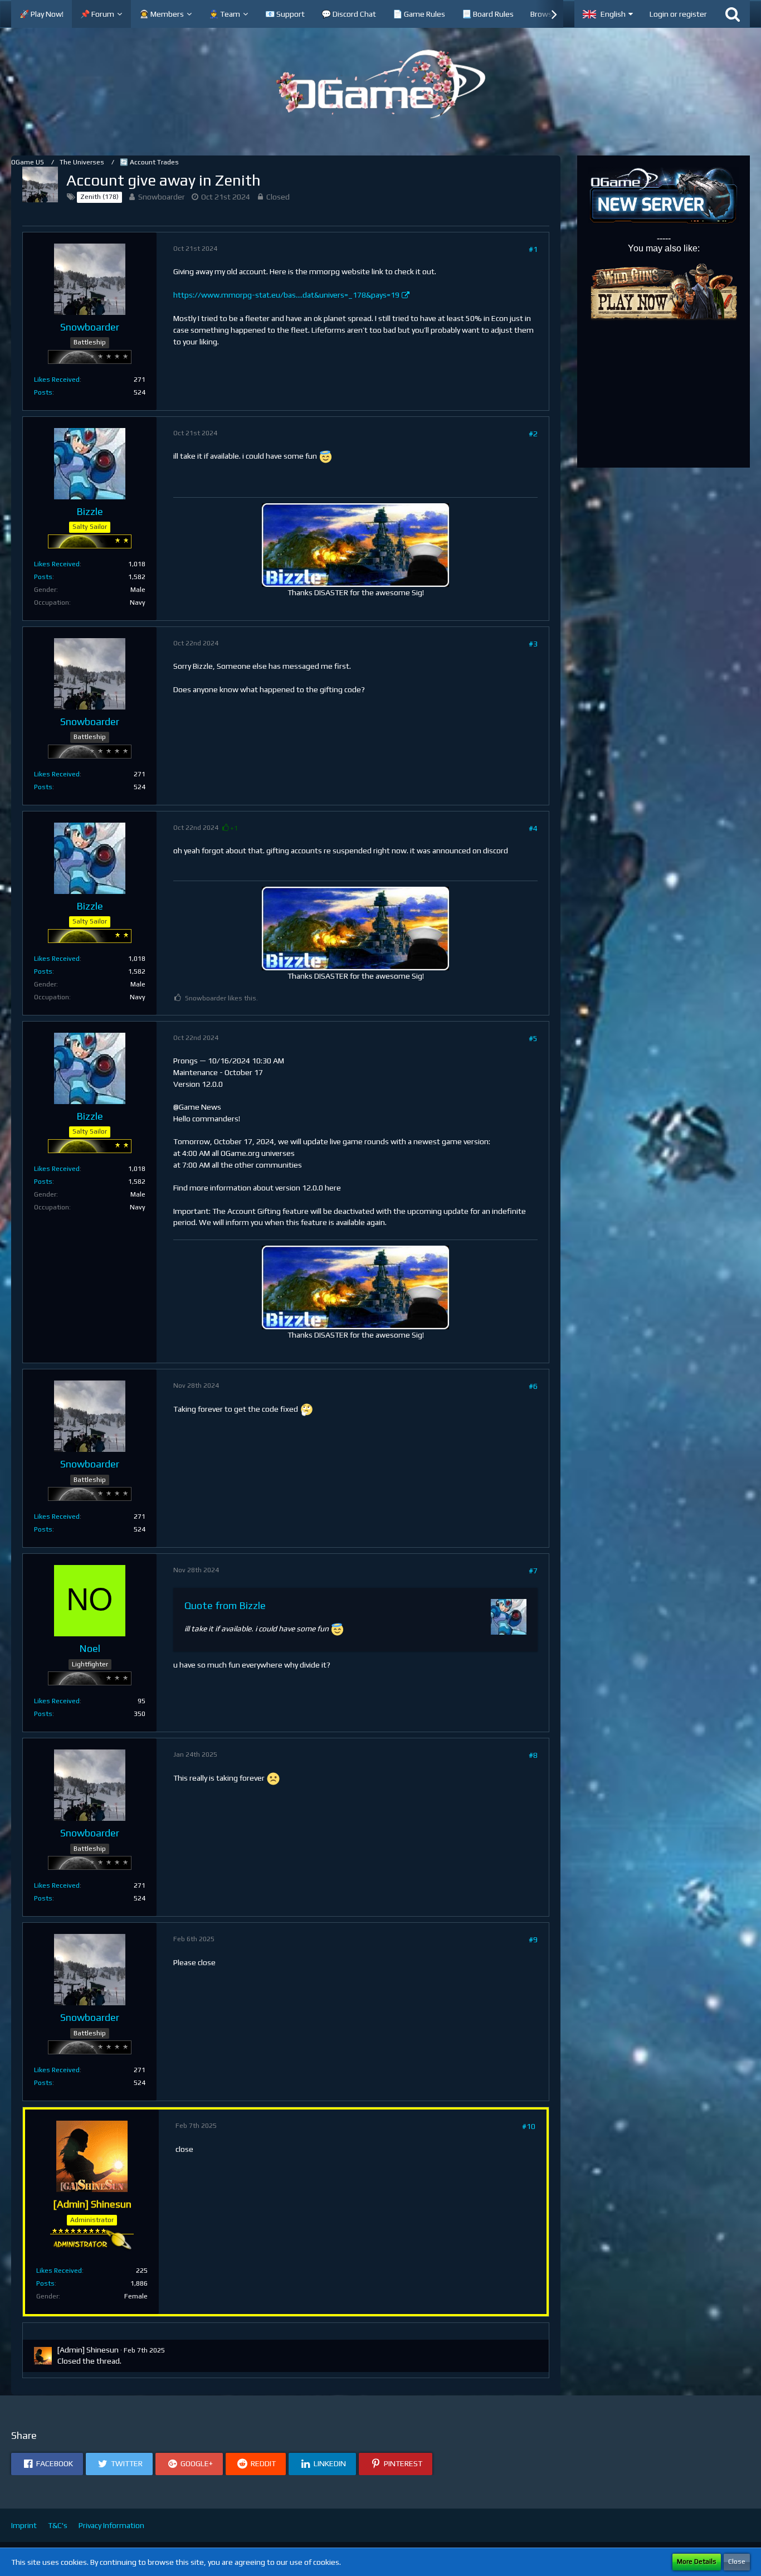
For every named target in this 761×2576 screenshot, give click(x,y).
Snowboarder (162, 197)
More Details (697, 2562)
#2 (533, 434)
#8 (533, 1755)
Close (737, 2562)
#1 (533, 249)
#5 (533, 1038)
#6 (533, 1386)
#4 (533, 828)
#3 (533, 644)
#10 (529, 2126)
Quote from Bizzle (225, 1605)
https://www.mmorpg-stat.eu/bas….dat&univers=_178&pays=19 (286, 295)
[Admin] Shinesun (88, 2350)
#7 (533, 1571)
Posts (43, 392)
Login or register (678, 14)
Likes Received (57, 380)
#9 (533, 1940)
